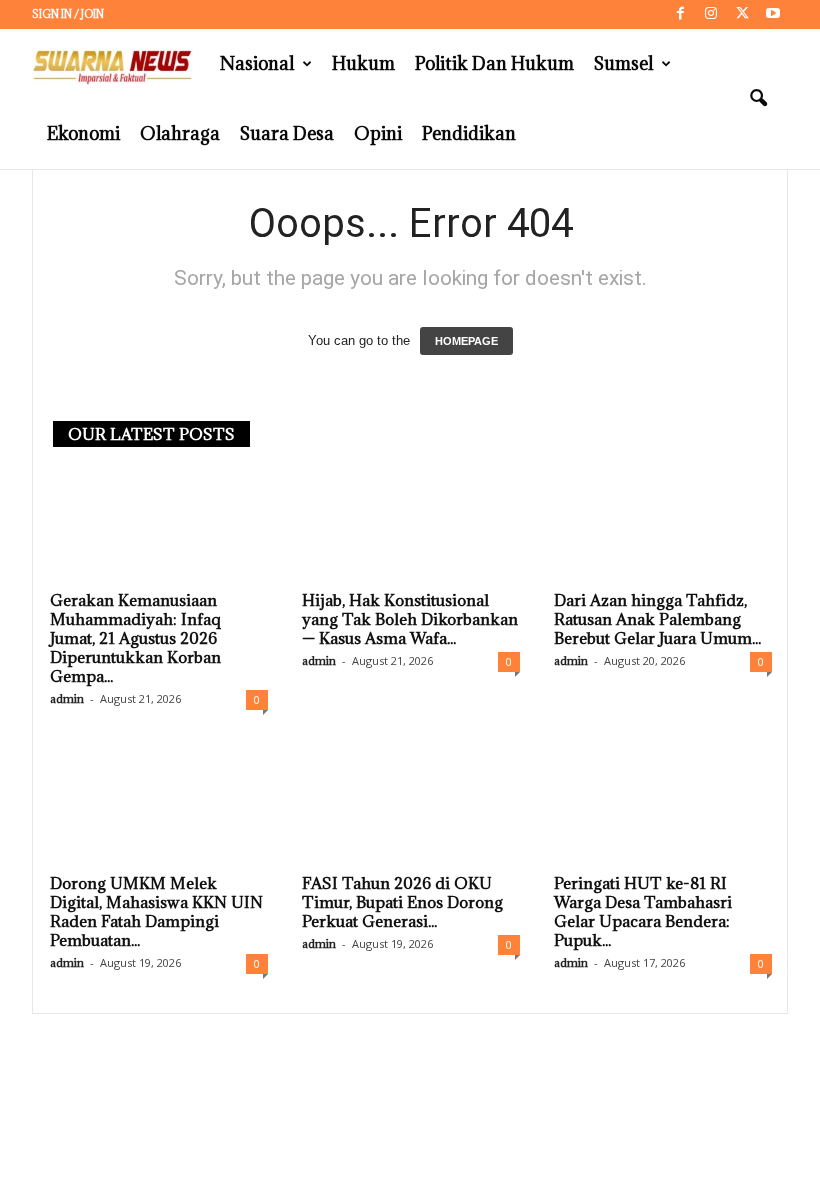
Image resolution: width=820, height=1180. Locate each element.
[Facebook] (680, 14)
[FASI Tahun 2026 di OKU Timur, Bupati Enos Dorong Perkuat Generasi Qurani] (411, 807)
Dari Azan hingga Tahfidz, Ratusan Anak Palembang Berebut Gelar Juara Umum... (657, 619)
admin (67, 698)
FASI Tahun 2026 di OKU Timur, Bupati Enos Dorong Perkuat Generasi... (402, 902)
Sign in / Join (68, 14)
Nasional (257, 63)
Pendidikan (469, 133)
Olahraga (180, 133)
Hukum (363, 63)
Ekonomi (83, 133)
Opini (378, 133)
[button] (758, 99)
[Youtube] (773, 14)
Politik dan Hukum (494, 63)
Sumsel (623, 63)
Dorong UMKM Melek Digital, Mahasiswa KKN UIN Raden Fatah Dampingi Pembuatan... (156, 911)
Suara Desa (287, 133)
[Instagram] (711, 14)
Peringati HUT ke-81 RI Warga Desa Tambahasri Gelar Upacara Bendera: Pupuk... (643, 911)
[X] (742, 14)
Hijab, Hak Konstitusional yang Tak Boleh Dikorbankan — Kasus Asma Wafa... (410, 619)
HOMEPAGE (466, 341)
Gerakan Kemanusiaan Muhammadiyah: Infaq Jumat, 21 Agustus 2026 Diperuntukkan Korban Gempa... (135, 638)
